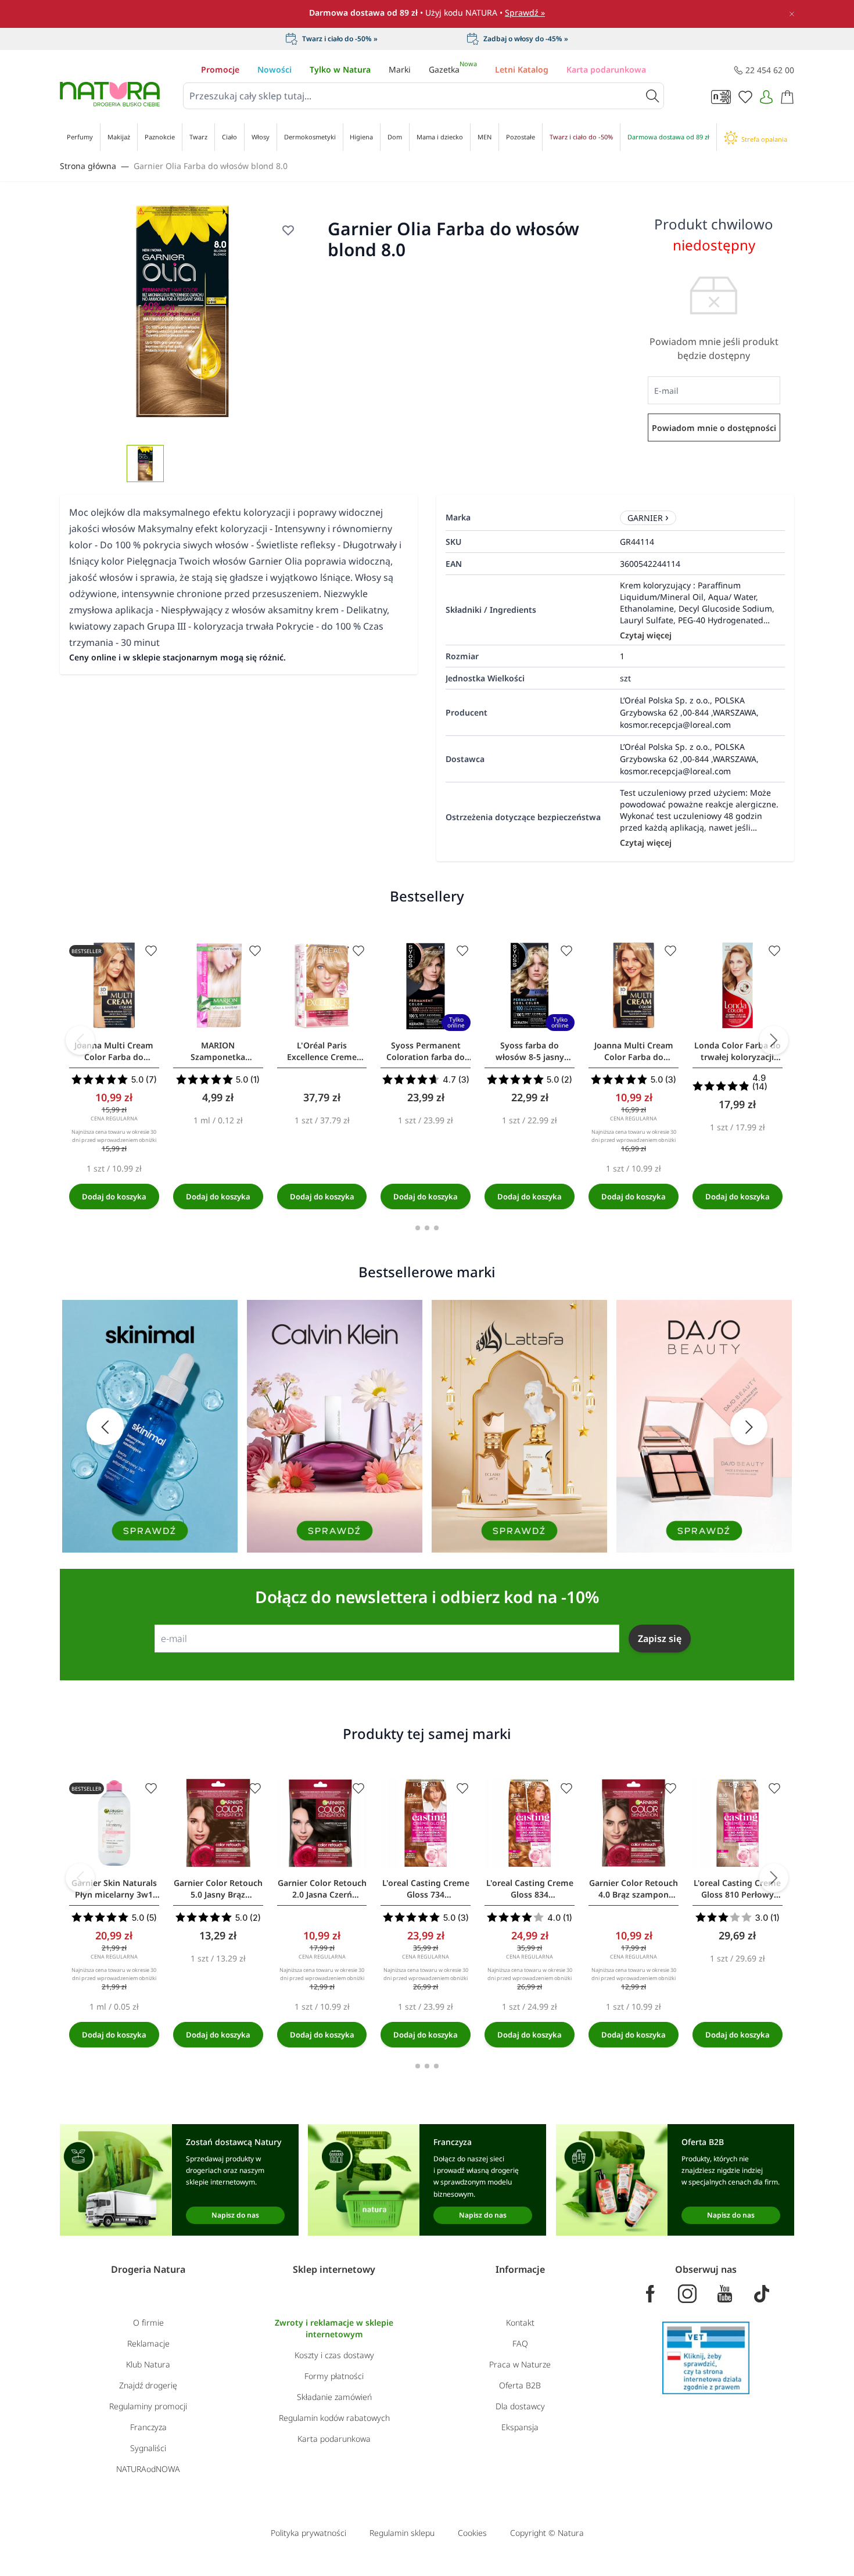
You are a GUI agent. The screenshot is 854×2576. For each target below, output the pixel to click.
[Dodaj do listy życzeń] (288, 230)
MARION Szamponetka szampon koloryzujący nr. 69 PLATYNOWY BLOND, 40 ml (218, 1051)
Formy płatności (334, 2376)
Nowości (274, 69)
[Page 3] (436, 1228)
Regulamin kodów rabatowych (334, 2418)
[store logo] (110, 94)
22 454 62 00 (770, 70)
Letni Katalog (522, 69)
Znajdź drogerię (148, 2385)
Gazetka (453, 69)
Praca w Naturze (520, 2364)
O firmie (148, 2322)
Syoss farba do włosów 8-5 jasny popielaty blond (530, 1051)
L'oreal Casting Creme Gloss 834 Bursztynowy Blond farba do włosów (530, 1889)
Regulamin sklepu (402, 2533)
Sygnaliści (148, 2448)
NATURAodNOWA (148, 2469)
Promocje (220, 69)
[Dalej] (774, 1040)
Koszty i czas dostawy (334, 2355)
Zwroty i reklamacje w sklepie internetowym (334, 2328)
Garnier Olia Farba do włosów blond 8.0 (211, 166)
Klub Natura (148, 2364)
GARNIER (645, 518)
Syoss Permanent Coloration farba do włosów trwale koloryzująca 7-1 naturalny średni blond (426, 1051)
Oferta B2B (520, 2385)
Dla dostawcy (520, 2406)
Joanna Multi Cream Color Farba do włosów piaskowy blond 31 (634, 1051)
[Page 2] (427, 1228)
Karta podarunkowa (606, 69)
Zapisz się (660, 1639)
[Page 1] (418, 1228)
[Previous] (80, 1040)
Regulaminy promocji (148, 2406)
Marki (400, 69)
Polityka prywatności (308, 2533)
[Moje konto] (766, 97)
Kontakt (520, 2322)
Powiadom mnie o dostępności (714, 428)
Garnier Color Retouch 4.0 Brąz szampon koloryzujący (634, 1889)
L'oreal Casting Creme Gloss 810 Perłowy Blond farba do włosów (737, 1889)
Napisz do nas (235, 2215)
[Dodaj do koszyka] (114, 1197)
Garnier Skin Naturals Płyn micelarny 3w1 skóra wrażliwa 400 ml (114, 1889)
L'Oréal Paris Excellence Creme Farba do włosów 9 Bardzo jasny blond (322, 1051)
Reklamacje (148, 2343)
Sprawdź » (525, 12)
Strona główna (88, 166)
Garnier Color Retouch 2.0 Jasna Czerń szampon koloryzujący (322, 1889)
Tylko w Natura (340, 69)
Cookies (472, 2533)
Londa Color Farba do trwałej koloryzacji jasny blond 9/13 (738, 1051)
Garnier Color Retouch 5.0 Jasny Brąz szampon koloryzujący (218, 1889)
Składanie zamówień (334, 2397)
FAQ (520, 2343)
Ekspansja (520, 2427)
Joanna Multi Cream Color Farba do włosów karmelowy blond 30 (114, 1051)
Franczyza (148, 2427)
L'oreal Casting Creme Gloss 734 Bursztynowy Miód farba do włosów (426, 1889)
